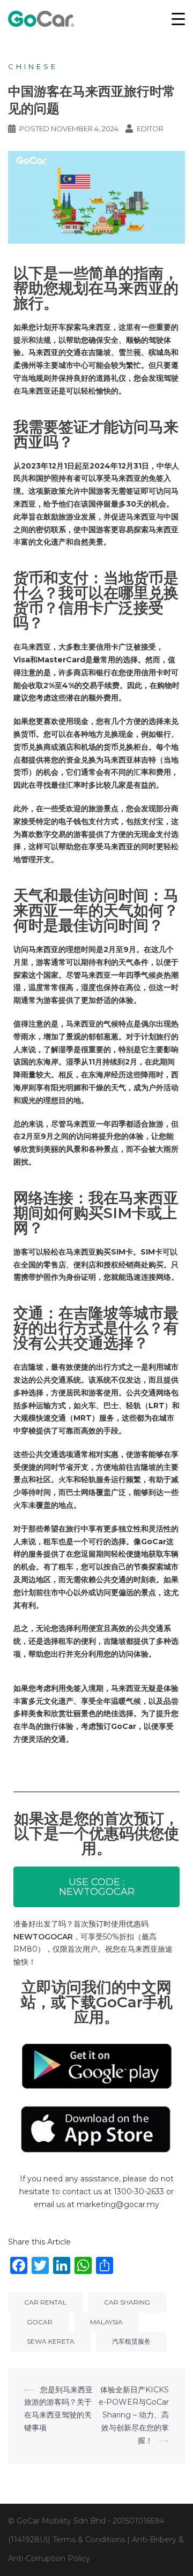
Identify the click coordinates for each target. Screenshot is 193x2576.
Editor (150, 129)
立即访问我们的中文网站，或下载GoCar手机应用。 (97, 2002)
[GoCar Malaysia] (41, 18)
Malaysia (106, 2322)
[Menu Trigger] (179, 19)
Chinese (33, 66)
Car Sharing (127, 2302)
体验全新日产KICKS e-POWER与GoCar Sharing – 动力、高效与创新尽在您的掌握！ (134, 2415)
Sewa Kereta (51, 2341)
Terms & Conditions (89, 2540)
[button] (96, 1887)
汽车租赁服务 (131, 2341)
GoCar (40, 2322)
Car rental (45, 2302)
